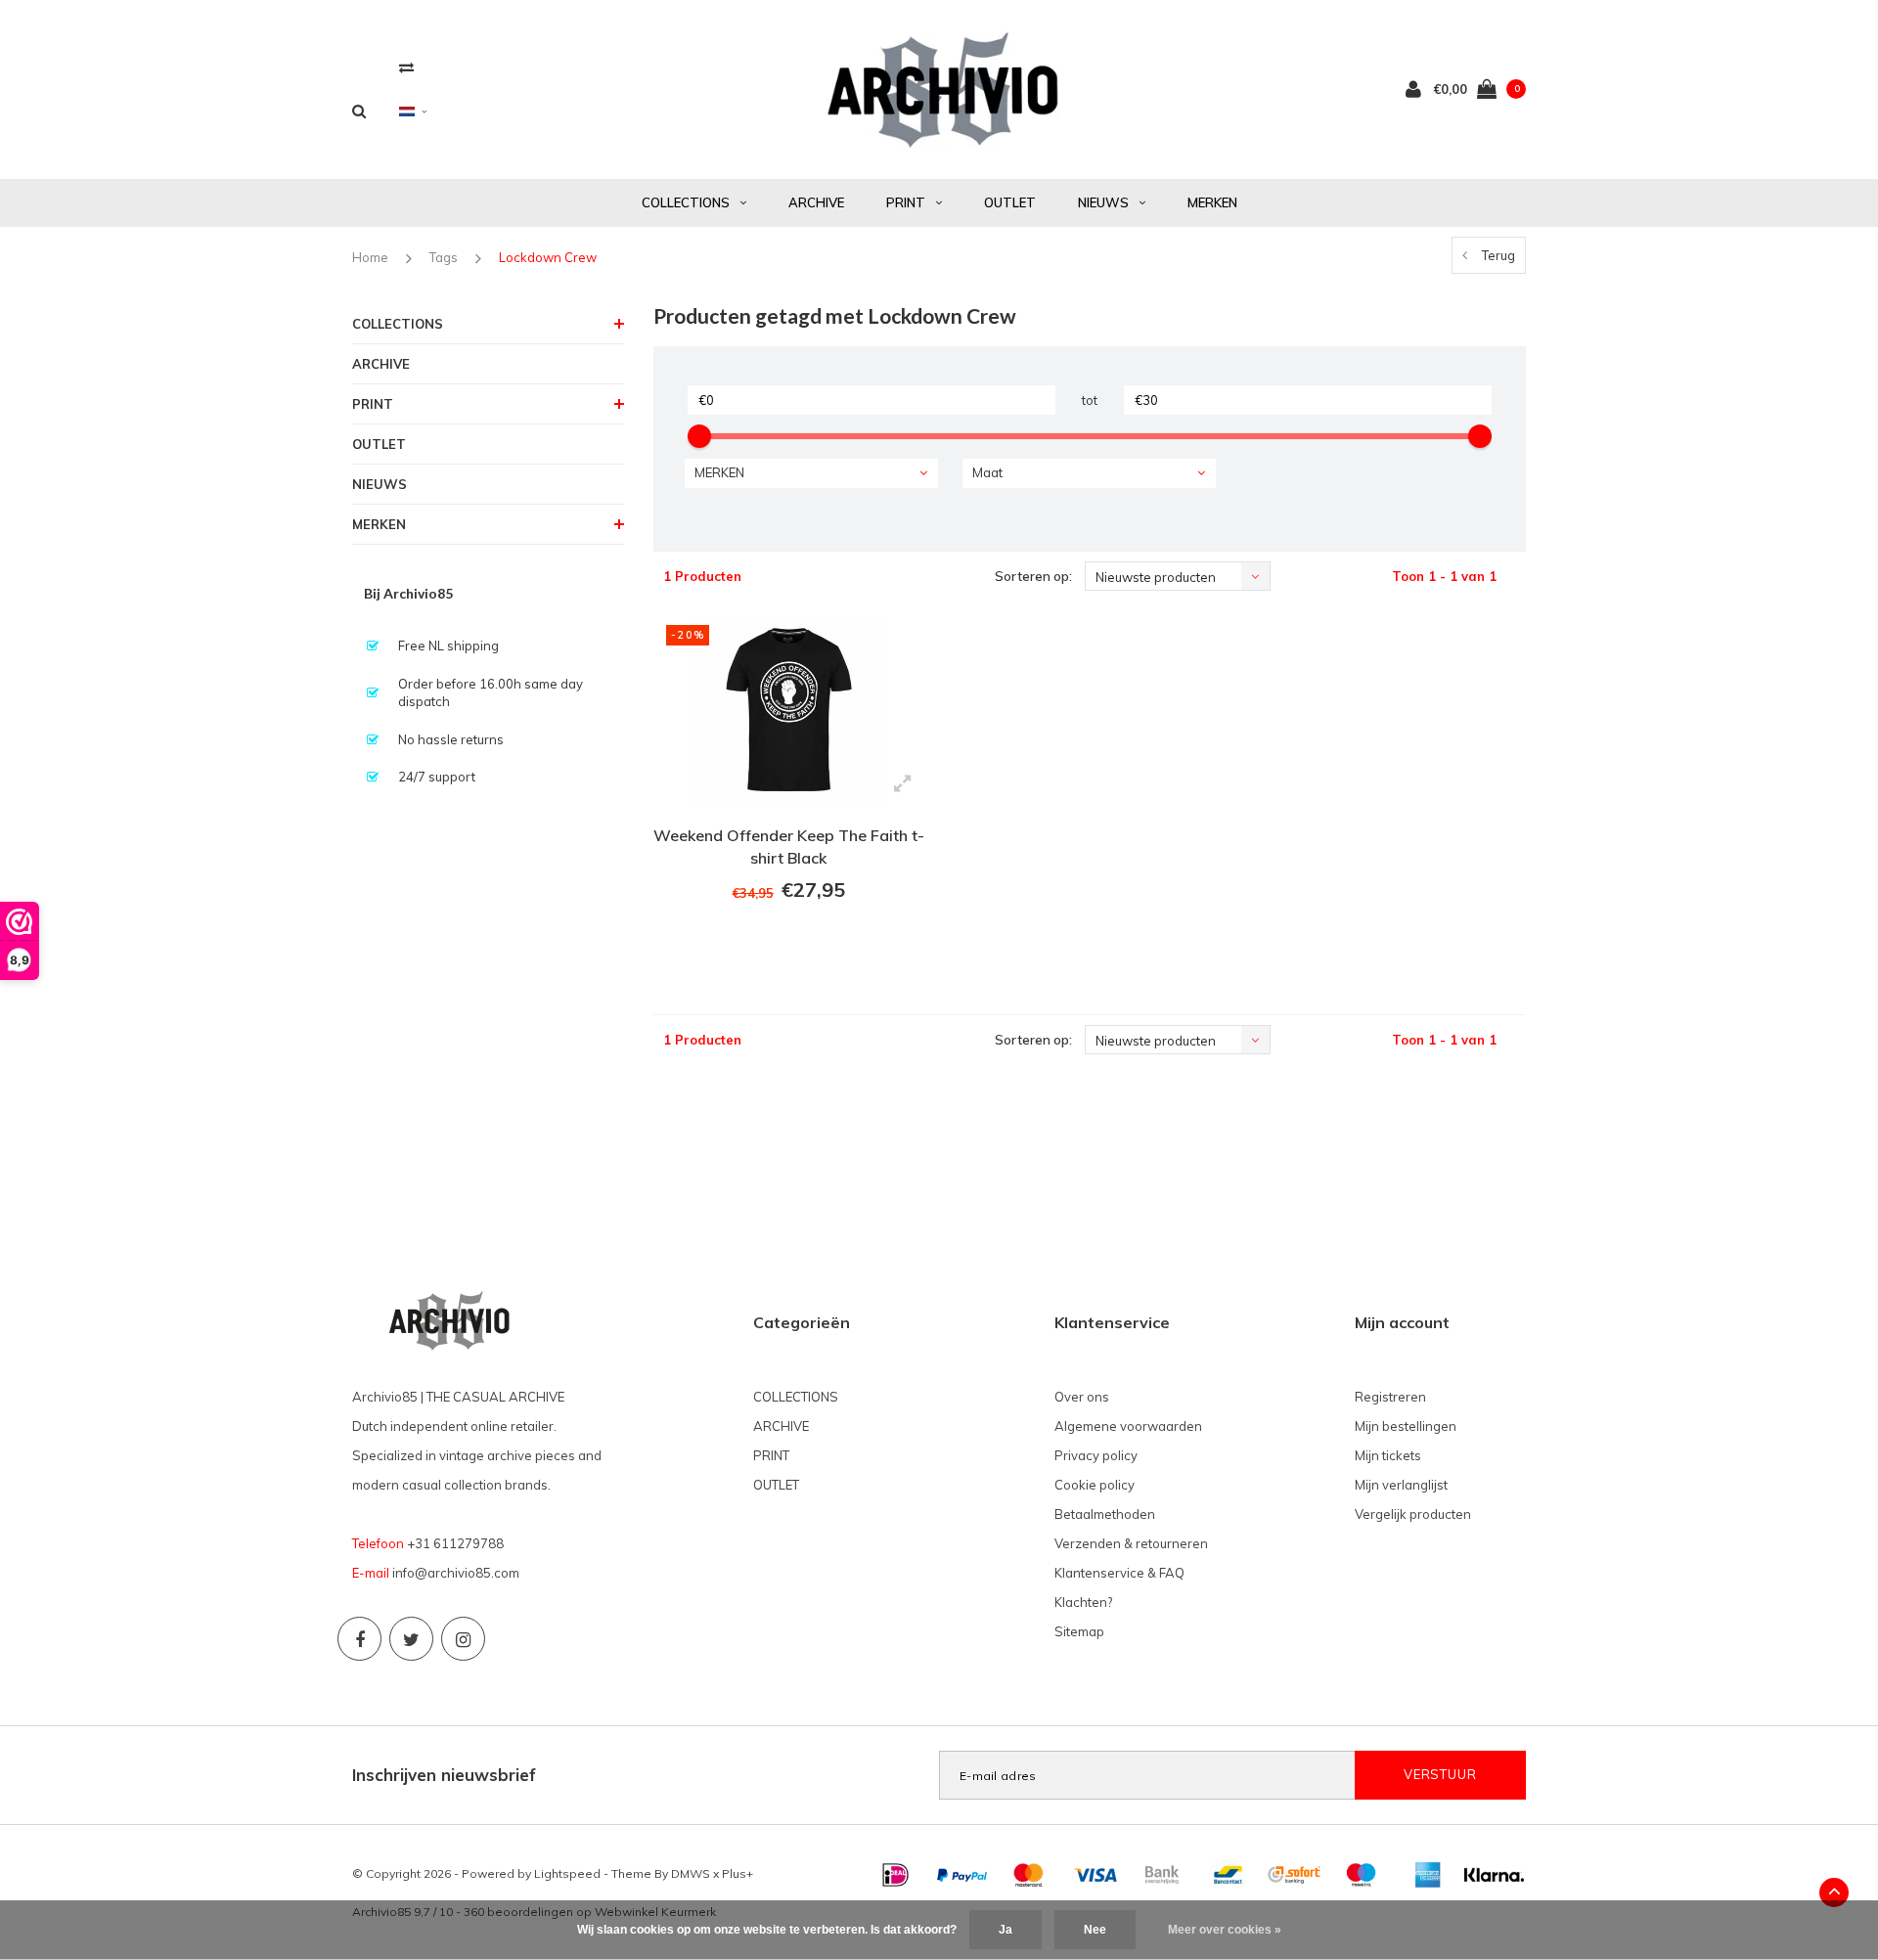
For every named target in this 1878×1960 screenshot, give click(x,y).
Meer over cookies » (1225, 1930)
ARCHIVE (816, 202)
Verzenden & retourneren (1131, 1543)
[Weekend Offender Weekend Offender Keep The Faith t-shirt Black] (789, 710)
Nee (1095, 1930)
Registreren (1390, 1397)
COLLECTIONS (686, 202)
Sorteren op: (1033, 576)
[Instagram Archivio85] (463, 1639)
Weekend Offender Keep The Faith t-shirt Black (789, 846)
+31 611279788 (455, 1543)
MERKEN (1212, 202)
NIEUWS (1103, 202)
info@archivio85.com (456, 1573)
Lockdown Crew (548, 257)
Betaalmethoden (1105, 1514)
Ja (1006, 1930)
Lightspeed (567, 1873)
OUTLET (1010, 202)
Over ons (1082, 1397)
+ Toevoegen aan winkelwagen (786, 944)
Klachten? (1083, 1602)
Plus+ (738, 1873)
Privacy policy (1096, 1455)
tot (1090, 400)
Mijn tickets (1388, 1455)
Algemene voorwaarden (1128, 1426)
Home (370, 257)
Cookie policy (1095, 1485)
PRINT (906, 202)
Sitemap (1079, 1631)
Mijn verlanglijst (1401, 1485)
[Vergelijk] (406, 67)
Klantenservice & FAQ (1119, 1573)
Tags (444, 257)
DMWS (691, 1873)
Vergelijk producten (1413, 1514)
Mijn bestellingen (1406, 1426)
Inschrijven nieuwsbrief (444, 1775)
